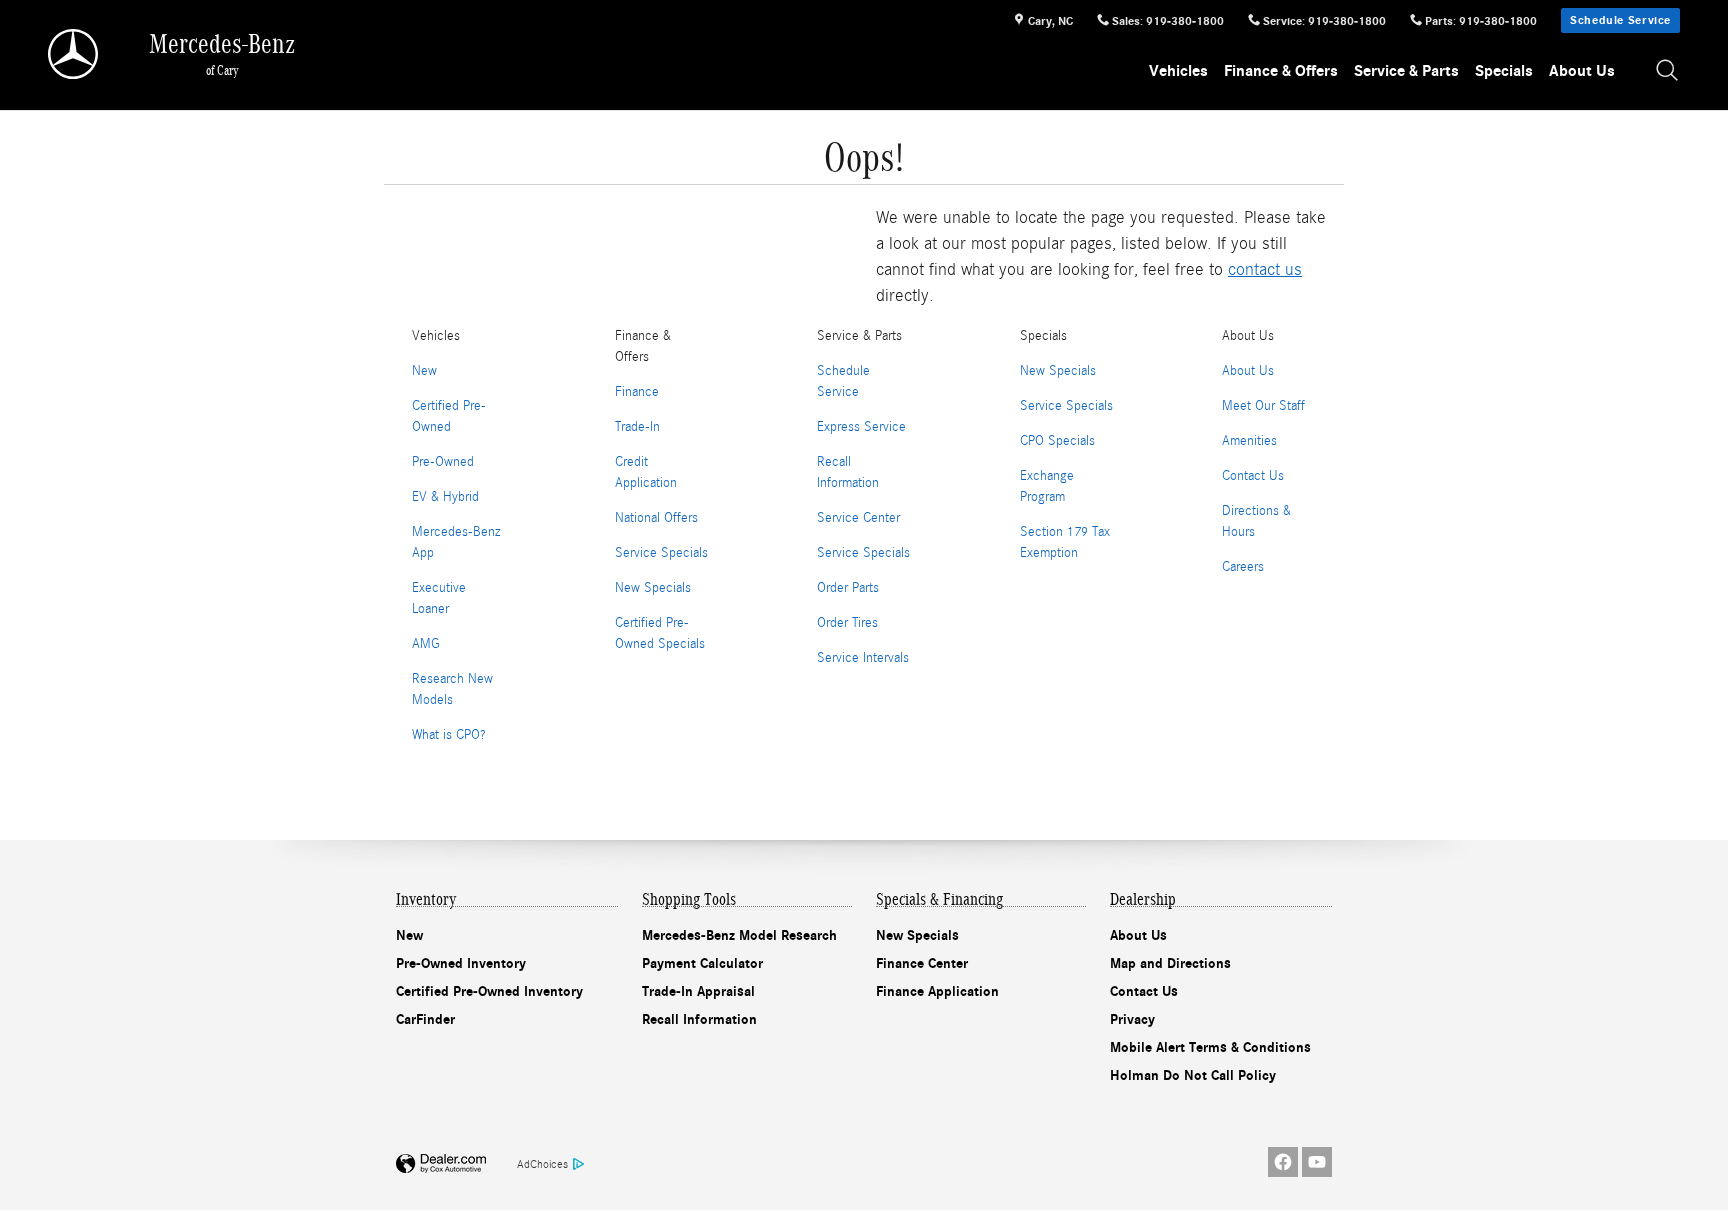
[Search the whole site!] (1668, 71)
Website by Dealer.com (441, 1164)
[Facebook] (1283, 1162)
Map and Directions (1170, 963)
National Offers (656, 518)
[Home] (74, 54)
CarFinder (425, 1019)
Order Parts (848, 588)
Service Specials (661, 553)
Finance (637, 392)
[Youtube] (1317, 1162)
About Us (1582, 71)
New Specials (653, 588)
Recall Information (699, 1019)
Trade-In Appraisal (698, 991)
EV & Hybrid (445, 497)
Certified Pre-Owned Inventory (489, 991)
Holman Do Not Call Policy (1193, 1075)
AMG (426, 644)
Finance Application (937, 991)
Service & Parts (1406, 71)
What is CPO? (449, 735)
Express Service (861, 427)
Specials (1504, 71)
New (424, 371)
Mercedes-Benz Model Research (739, 935)
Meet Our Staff (1263, 406)
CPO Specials (1057, 441)
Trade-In (637, 427)
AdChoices (542, 1164)
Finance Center (922, 963)
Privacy (1132, 1019)
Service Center (858, 518)
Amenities (1249, 441)
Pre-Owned (443, 462)
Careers (1243, 567)
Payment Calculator (702, 963)
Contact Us (1253, 476)
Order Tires (847, 623)
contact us (1265, 269)
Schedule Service (1620, 20)
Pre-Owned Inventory (461, 963)
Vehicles (1178, 71)
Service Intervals (863, 658)
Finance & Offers (1281, 71)
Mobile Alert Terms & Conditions (1210, 1047)
